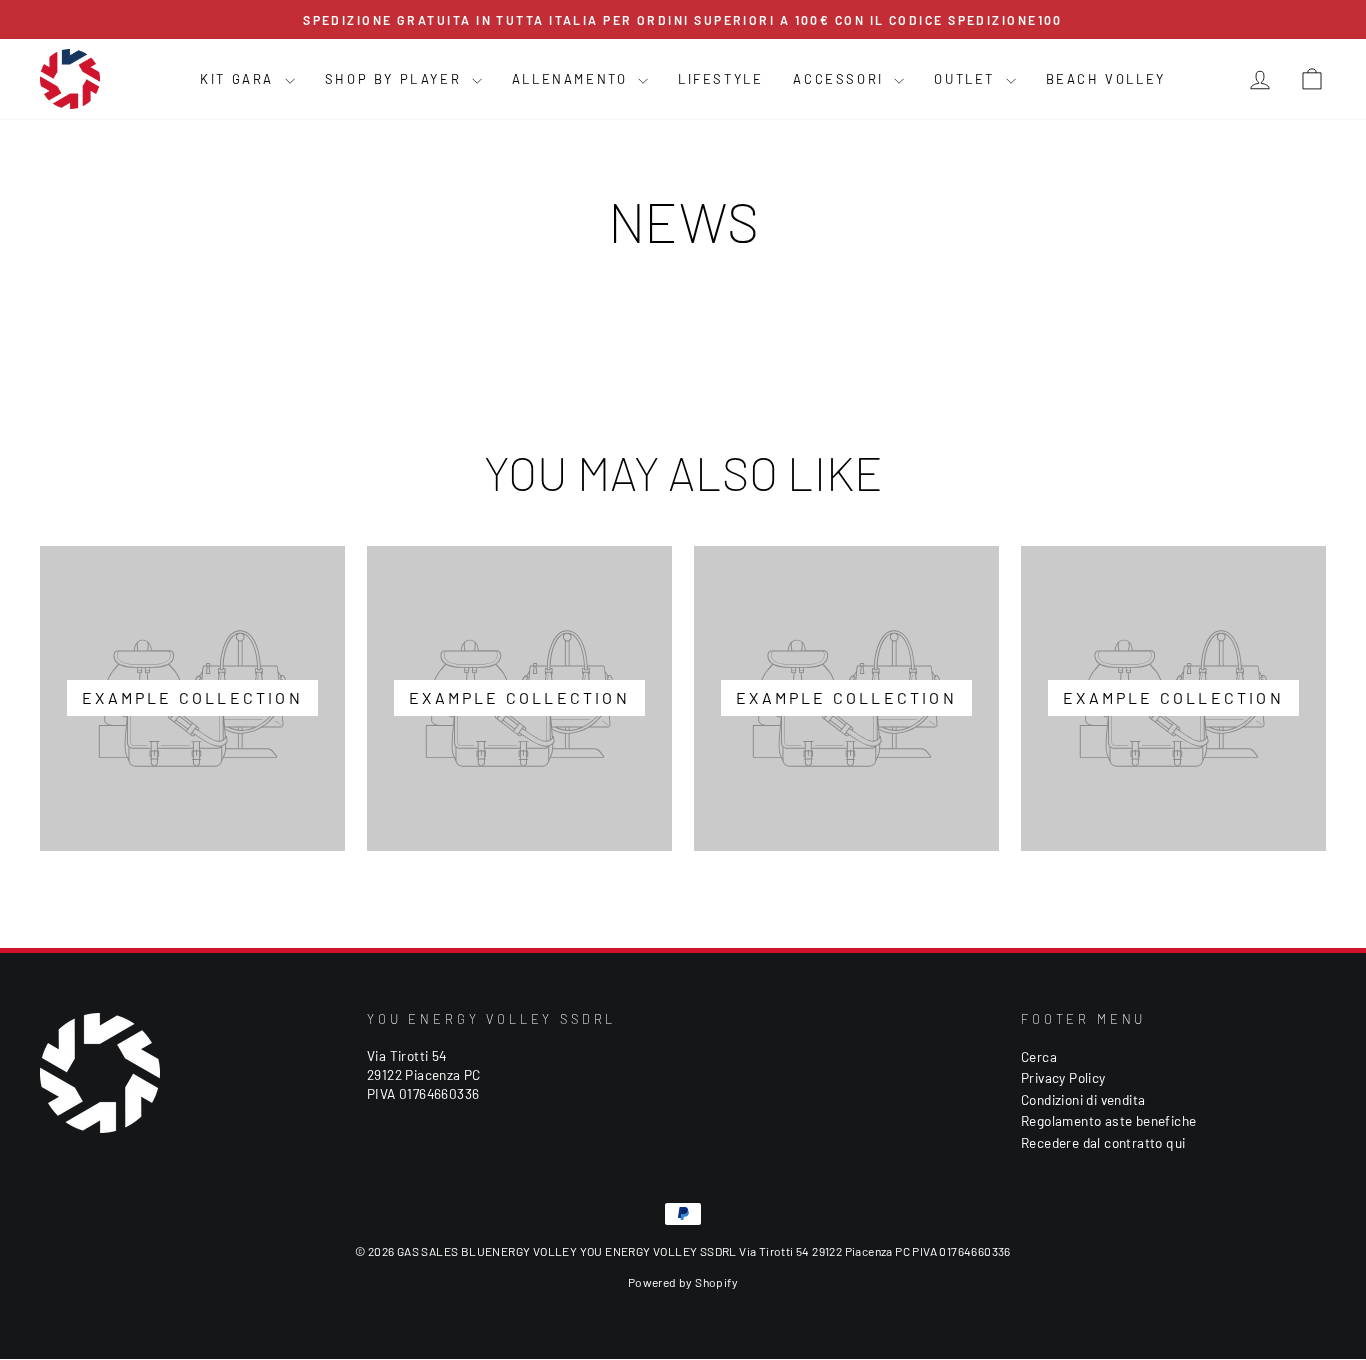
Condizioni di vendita (1083, 1099)
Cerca (1039, 1056)
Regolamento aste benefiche (1108, 1120)
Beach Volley (1106, 79)
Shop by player (396, 79)
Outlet (967, 79)
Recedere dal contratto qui (1103, 1142)
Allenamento (572, 79)
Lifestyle (720, 79)
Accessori (841, 79)
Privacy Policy (1063, 1077)
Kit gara (239, 79)
